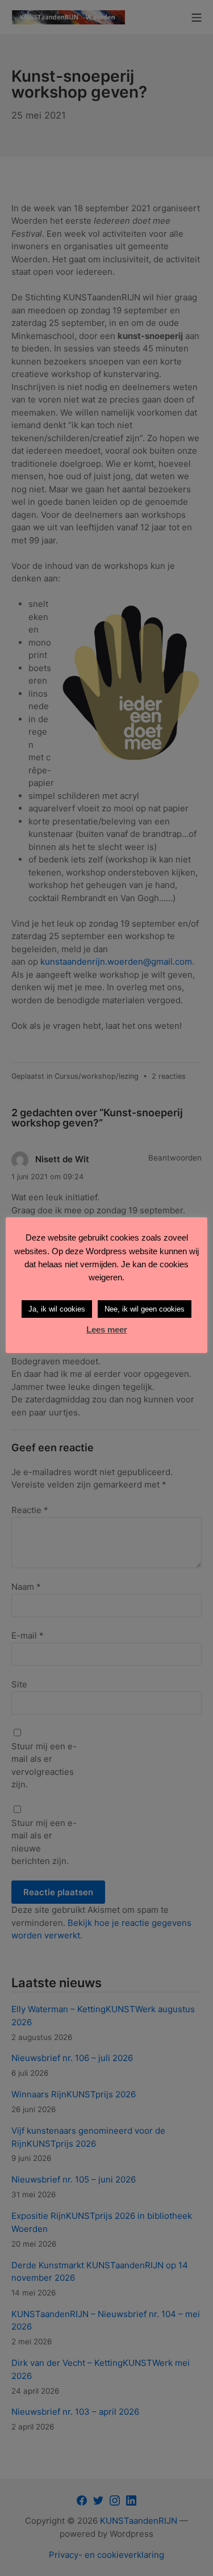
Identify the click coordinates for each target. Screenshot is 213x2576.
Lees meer (107, 1329)
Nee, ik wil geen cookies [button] (145, 1309)
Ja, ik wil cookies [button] (57, 1309)
